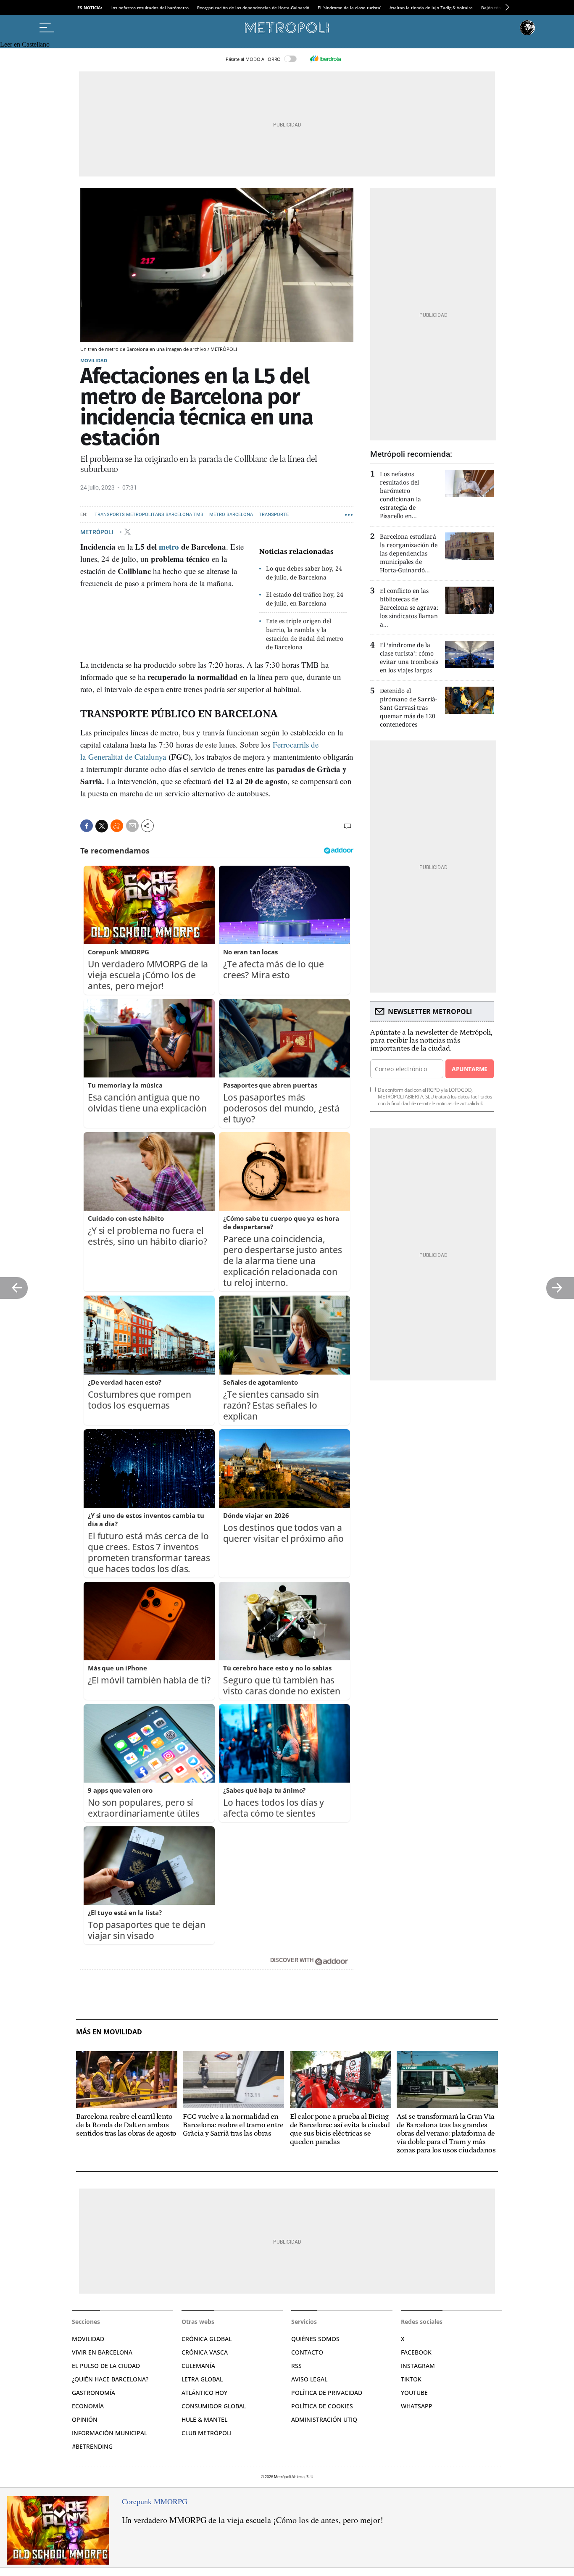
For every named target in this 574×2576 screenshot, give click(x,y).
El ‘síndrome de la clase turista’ (349, 8)
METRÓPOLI (97, 532)
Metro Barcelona (231, 515)
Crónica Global (207, 2339)
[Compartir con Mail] (132, 826)
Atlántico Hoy (204, 2393)
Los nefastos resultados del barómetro (150, 8)
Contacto (307, 2352)
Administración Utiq (324, 2419)
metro (169, 547)
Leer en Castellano (25, 44)
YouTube (414, 2393)
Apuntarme (469, 1069)
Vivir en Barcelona (102, 2352)
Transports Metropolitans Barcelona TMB (149, 515)
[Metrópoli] (287, 28)
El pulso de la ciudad (106, 2366)
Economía (88, 2406)
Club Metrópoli (207, 2433)
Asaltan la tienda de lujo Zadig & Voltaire (431, 8)
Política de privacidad (327, 2393)
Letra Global (202, 2379)
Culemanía (198, 2366)
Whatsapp (417, 2406)
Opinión (85, 2419)
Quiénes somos (315, 2339)
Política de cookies (322, 2406)
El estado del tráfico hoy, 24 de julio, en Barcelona (305, 599)
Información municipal (109, 2433)
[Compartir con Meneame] (117, 826)
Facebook (416, 2352)
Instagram (418, 2366)
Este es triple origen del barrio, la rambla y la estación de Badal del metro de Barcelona (305, 634)
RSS (296, 2366)
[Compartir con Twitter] (102, 826)
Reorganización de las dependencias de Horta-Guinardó (253, 8)
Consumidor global (214, 2406)
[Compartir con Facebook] (87, 826)
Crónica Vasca (205, 2352)
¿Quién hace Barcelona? (110, 2379)
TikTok (411, 2379)
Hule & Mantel (204, 2419)
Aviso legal (309, 2379)
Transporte (274, 515)
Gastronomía (93, 2393)
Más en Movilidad (109, 2032)
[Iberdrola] (325, 59)
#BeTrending (92, 2446)
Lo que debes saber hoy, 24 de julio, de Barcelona (304, 573)
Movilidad (94, 360)
